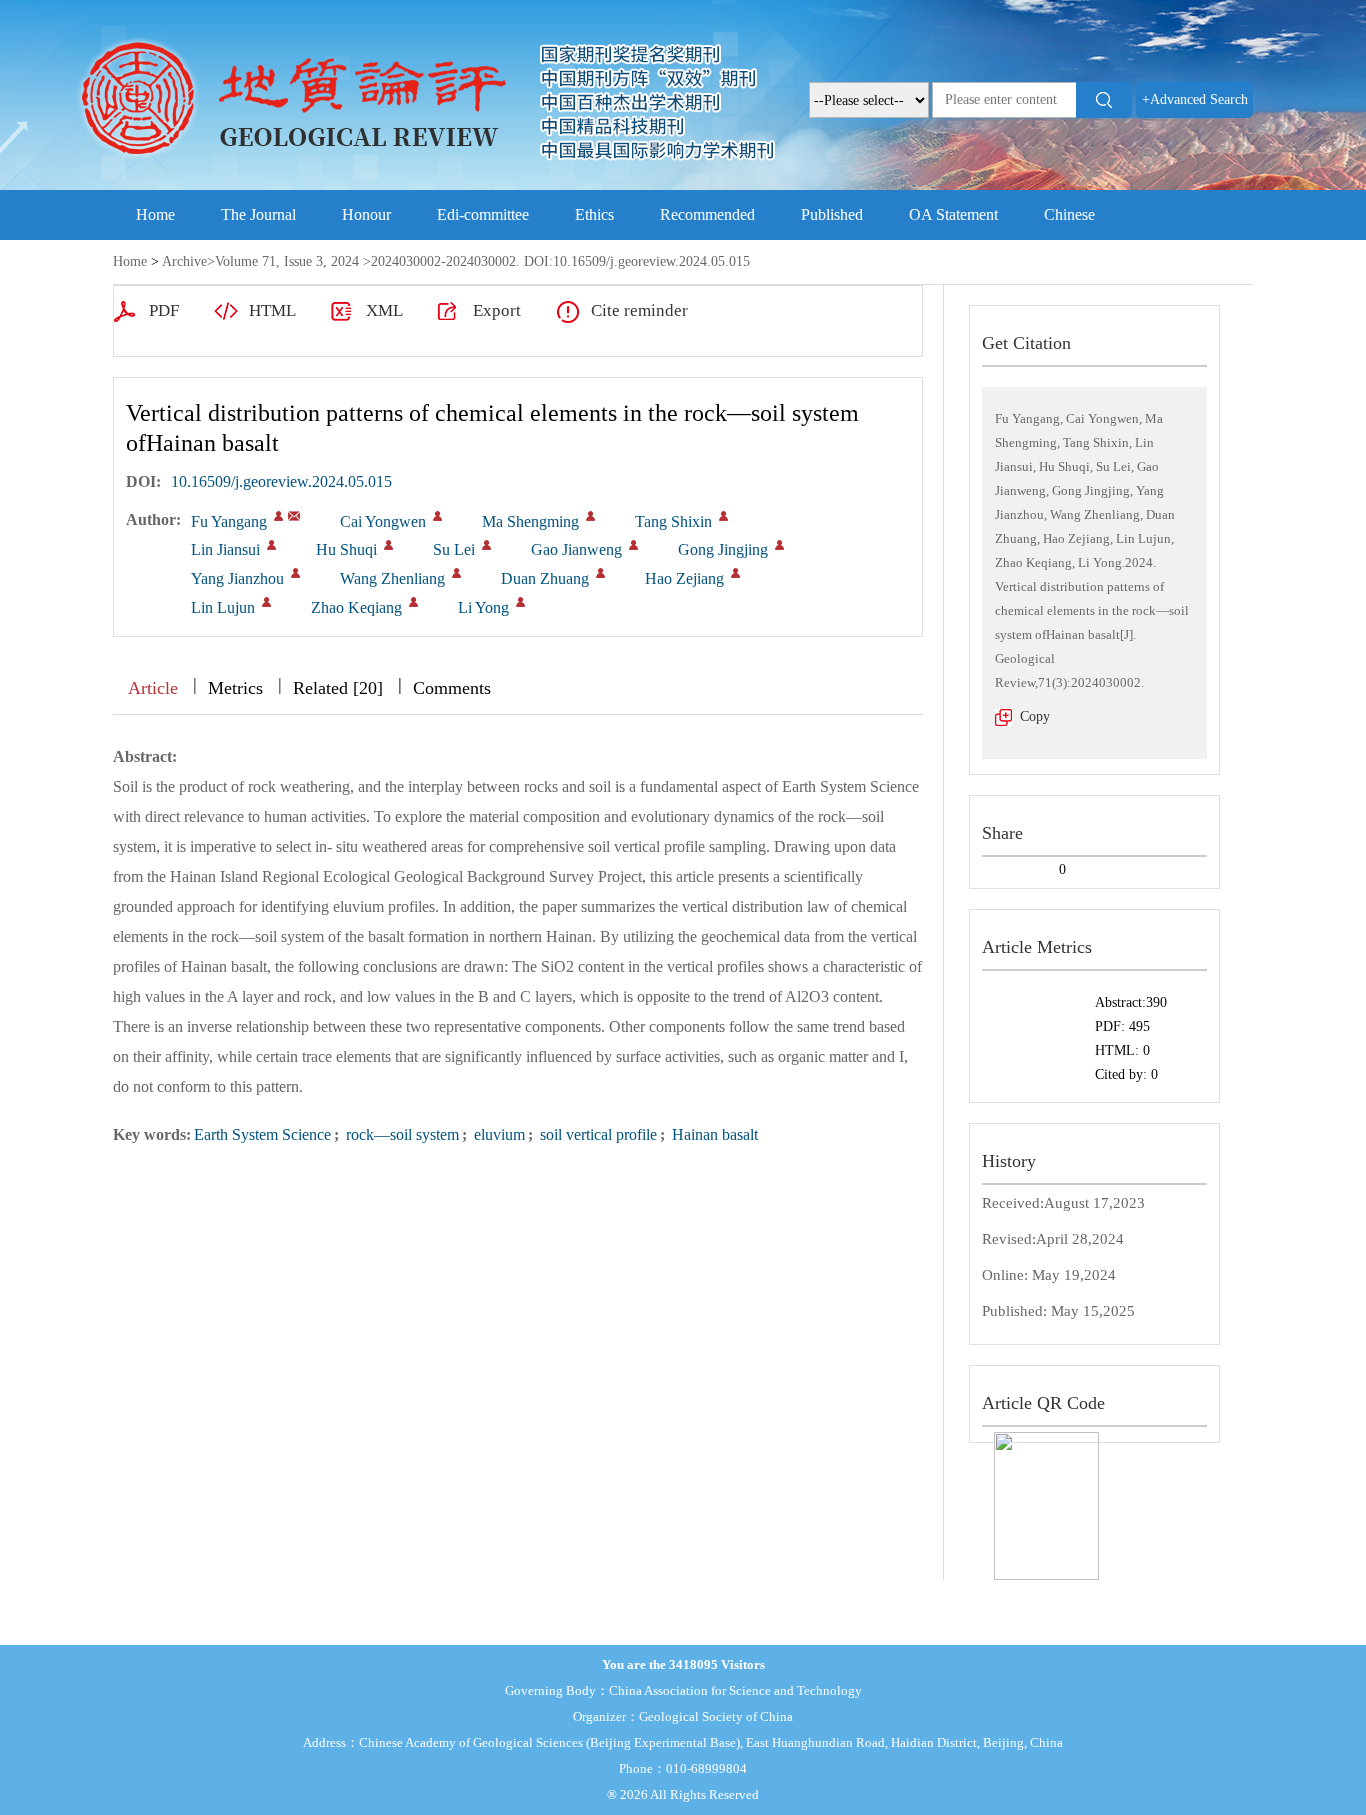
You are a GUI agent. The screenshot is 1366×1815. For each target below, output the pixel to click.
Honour (366, 214)
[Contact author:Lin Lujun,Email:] (266, 602)
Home (155, 214)
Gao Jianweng (576, 549)
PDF (164, 310)
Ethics (594, 214)
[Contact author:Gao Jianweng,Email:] (633, 545)
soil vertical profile (596, 1134)
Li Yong (483, 607)
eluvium (497, 1134)
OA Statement (953, 214)
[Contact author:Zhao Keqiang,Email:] (413, 602)
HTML (272, 310)
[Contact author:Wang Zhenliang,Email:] (456, 573)
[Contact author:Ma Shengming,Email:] (590, 516)
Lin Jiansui (225, 549)
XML (384, 310)
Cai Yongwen (383, 521)
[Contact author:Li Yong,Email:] (520, 602)
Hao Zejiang (684, 578)
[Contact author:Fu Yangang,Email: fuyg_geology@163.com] (278, 516)
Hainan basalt (713, 1134)
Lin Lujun (223, 607)
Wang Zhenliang (392, 578)
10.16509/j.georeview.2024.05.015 (281, 481)
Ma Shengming (530, 521)
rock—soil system (400, 1134)
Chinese (1069, 214)
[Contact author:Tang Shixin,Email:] (723, 516)
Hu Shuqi (346, 549)
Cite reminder (639, 310)
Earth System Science (262, 1134)
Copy (1035, 716)
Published (832, 214)
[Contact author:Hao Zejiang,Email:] (735, 573)
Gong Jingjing (723, 549)
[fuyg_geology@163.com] (294, 516)
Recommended (707, 214)
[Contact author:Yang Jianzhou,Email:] (295, 573)
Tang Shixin (673, 521)
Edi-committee (483, 214)
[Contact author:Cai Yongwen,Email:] (437, 516)
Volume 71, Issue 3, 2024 (287, 261)
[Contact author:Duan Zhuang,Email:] (600, 573)
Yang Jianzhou (237, 578)
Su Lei (454, 549)
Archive (184, 261)
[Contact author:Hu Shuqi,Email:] (388, 545)
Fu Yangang (229, 521)
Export (497, 310)
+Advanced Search (1195, 99)
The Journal (258, 214)
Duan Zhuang (545, 578)
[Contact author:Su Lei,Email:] (486, 545)
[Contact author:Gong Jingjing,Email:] (779, 545)
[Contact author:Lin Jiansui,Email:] (271, 545)
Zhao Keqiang (356, 607)
